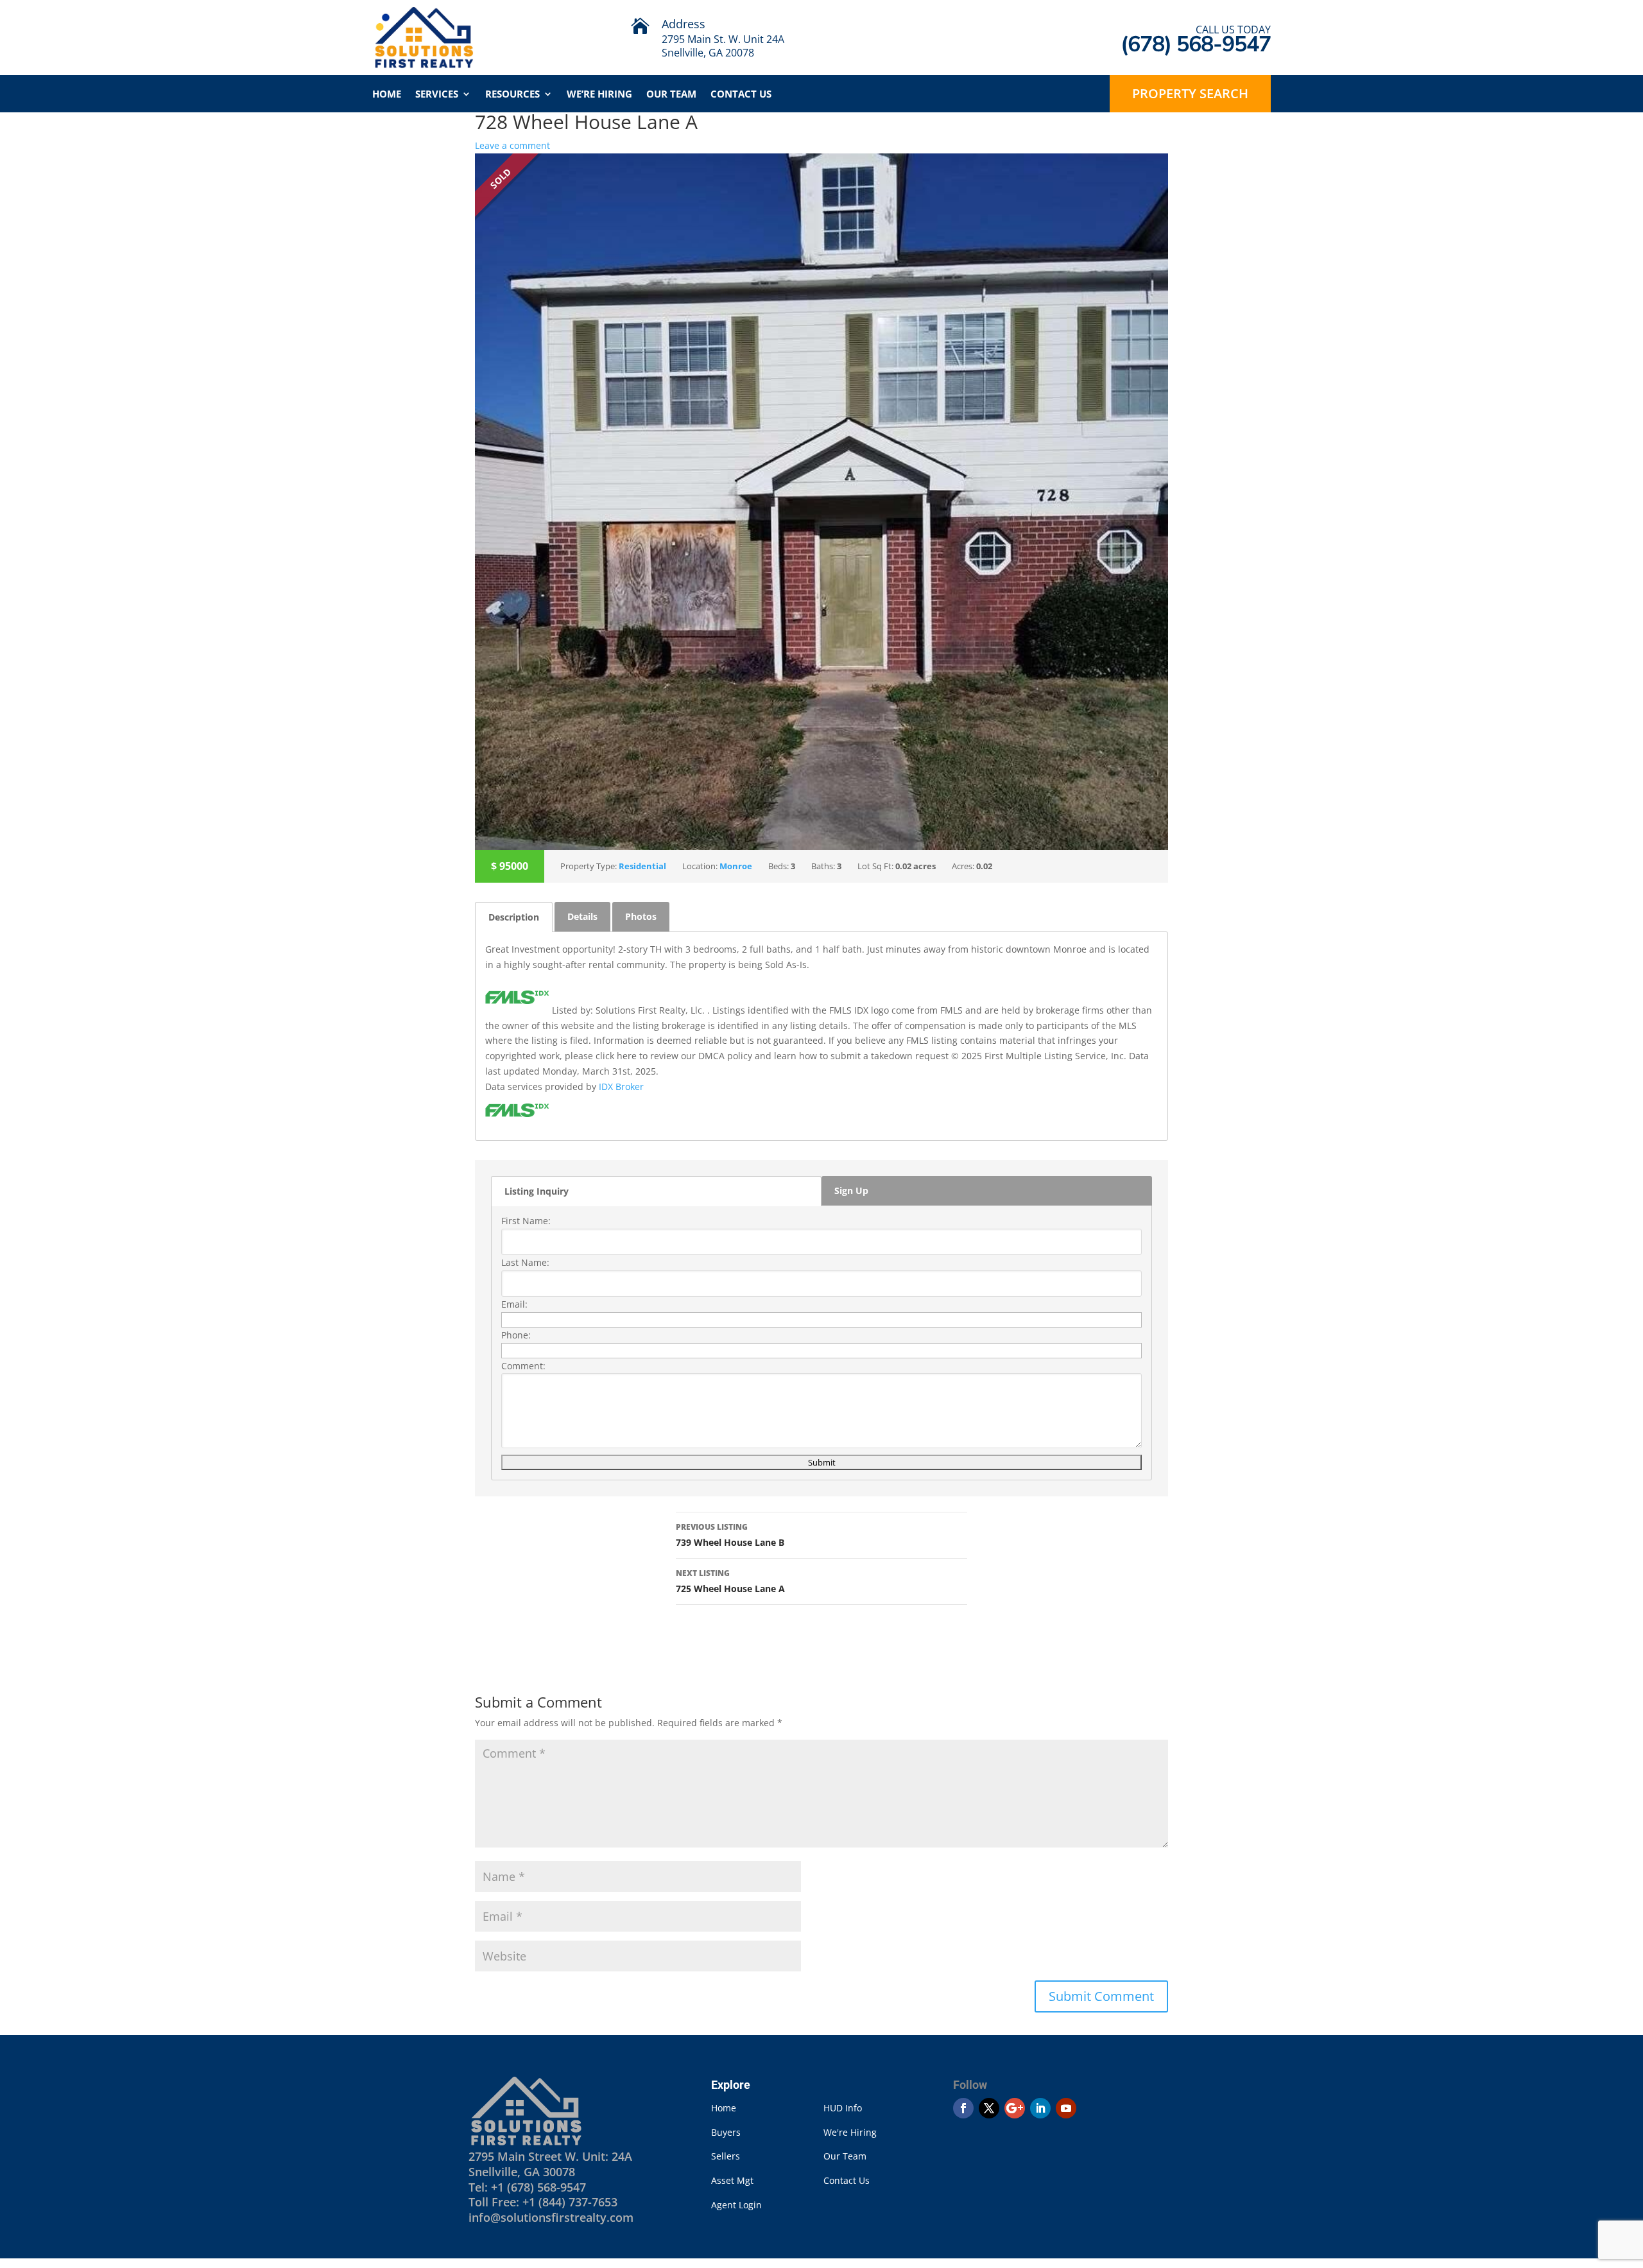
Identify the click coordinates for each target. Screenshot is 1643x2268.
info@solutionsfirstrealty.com (551, 2217)
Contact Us (741, 95)
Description (514, 917)
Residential (642, 866)
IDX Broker (621, 1086)
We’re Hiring (599, 95)
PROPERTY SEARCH (1190, 93)
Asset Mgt (732, 2180)
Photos (641, 916)
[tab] (514, 917)
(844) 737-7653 (578, 2202)
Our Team (671, 95)
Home (387, 95)
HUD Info (843, 2108)
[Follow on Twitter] (989, 2108)
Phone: (516, 1335)
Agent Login (736, 2205)
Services (437, 95)
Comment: (523, 1366)
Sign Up (851, 1190)
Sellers (726, 2156)
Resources (512, 95)
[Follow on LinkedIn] (1040, 2108)
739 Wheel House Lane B (730, 1535)
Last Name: (525, 1262)
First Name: (526, 1221)
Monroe (736, 866)
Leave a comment (512, 145)
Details (582, 916)
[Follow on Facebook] (963, 2108)
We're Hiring (850, 2132)
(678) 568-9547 (546, 2187)
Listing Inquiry (537, 1191)
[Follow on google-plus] (1015, 2108)
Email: (514, 1304)
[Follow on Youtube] (1066, 2108)
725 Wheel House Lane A (730, 1581)
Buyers (726, 2132)
